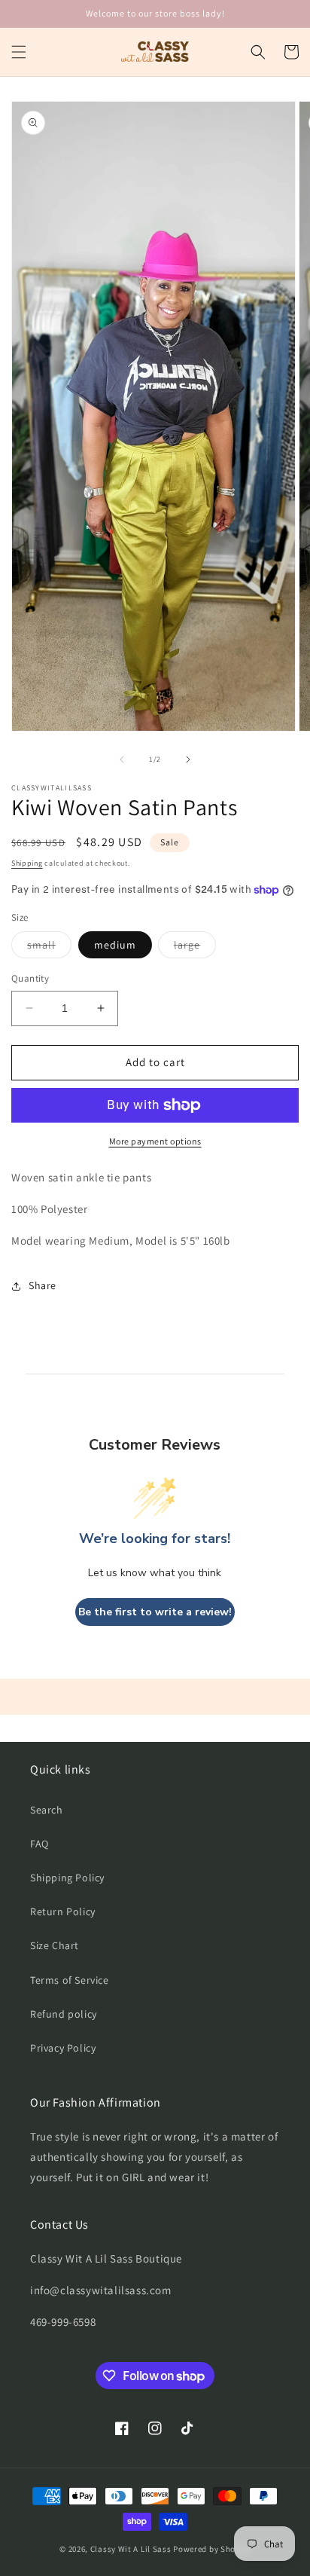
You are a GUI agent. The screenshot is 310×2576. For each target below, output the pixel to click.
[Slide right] (188, 759)
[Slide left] (122, 759)
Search (47, 1810)
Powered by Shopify (212, 2549)
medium (115, 945)
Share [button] (43, 1285)
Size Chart (55, 1945)
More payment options (155, 1141)
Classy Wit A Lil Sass (131, 2549)
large (195, 948)
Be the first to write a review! (155, 1612)
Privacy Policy (63, 2048)
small (49, 948)
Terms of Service (70, 1980)
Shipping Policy (67, 1878)
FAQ (40, 1844)
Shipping (27, 863)
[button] (19, 52)
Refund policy (64, 2014)
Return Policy (63, 1911)
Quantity (30, 978)
